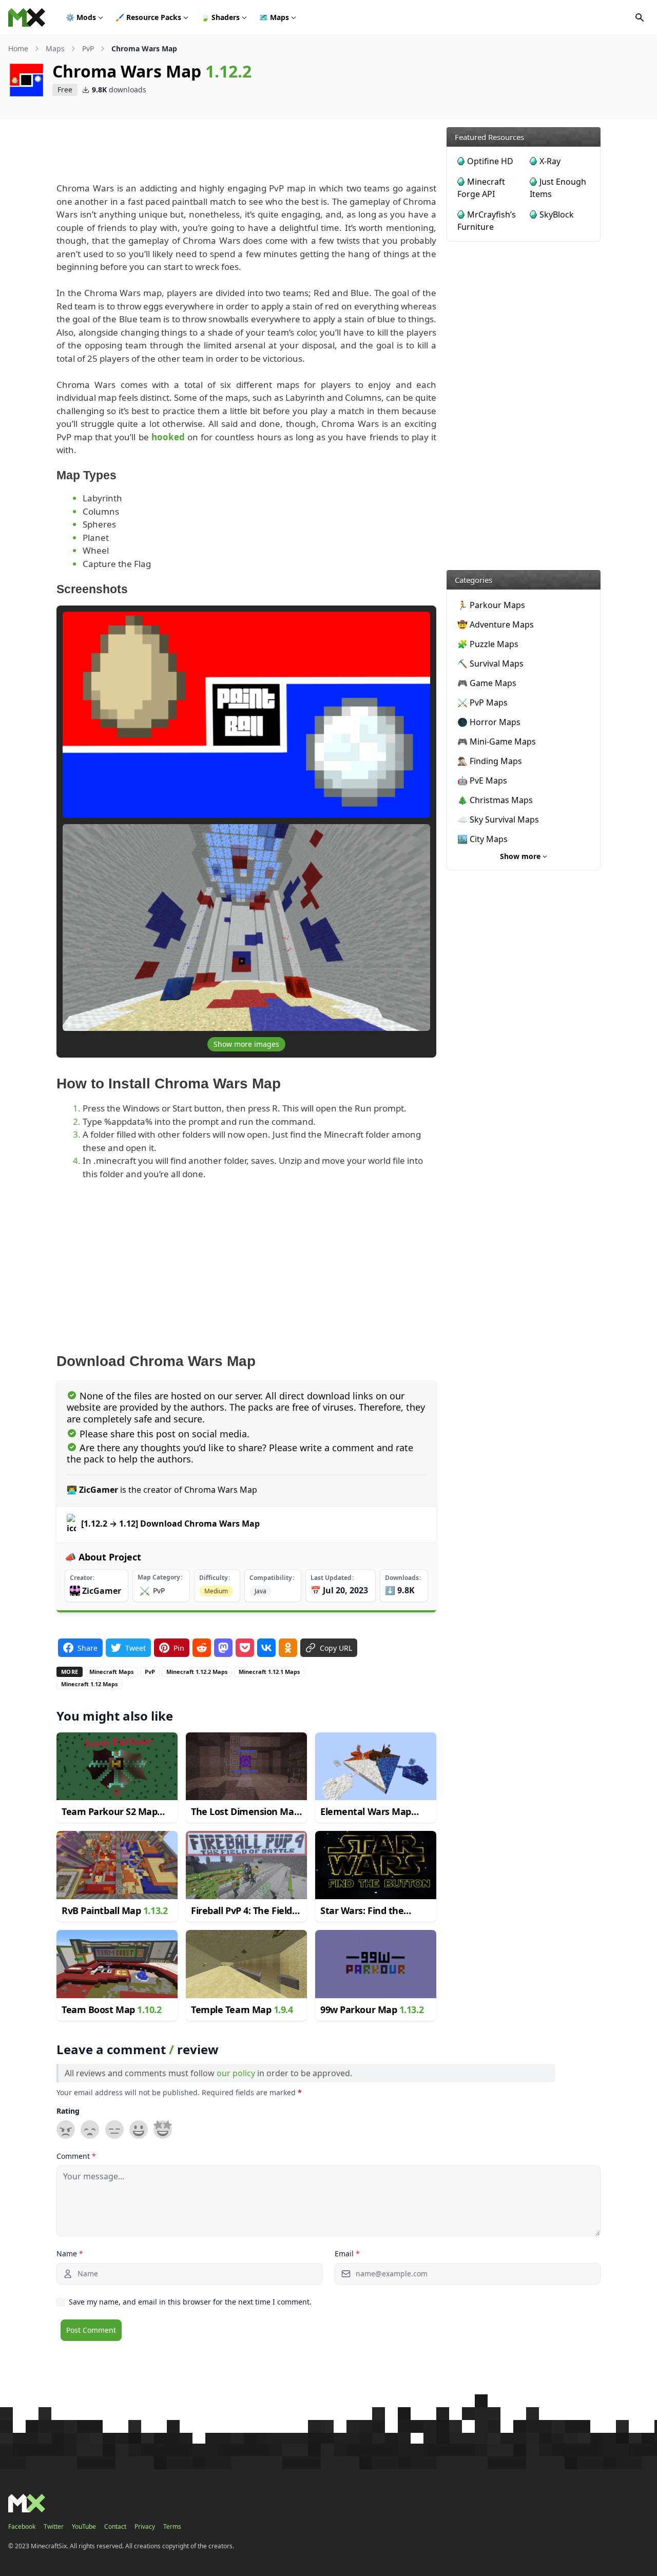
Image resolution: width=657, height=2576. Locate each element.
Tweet (136, 1647)
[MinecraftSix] (27, 17)
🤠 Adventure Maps (496, 625)
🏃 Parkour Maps (491, 605)
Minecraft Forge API (481, 188)
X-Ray (550, 161)
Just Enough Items (558, 188)
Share (88, 1647)
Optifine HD (490, 161)
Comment (76, 2156)
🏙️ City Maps (482, 839)
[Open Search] (640, 17)
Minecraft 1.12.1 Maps (269, 1672)
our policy (236, 2073)
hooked (168, 437)
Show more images (246, 1044)
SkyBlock (557, 214)
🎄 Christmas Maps (495, 800)
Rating (68, 2111)
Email (347, 2253)
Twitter (54, 2527)
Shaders (220, 17)
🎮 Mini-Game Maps (497, 741)
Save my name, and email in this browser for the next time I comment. (190, 2302)
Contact (115, 2527)
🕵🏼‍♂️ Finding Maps (490, 761)
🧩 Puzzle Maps (488, 644)
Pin (179, 1647)
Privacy (145, 2527)
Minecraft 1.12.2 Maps (197, 1672)
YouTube (84, 2527)
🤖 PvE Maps (482, 780)
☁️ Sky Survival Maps (498, 819)
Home (18, 48)
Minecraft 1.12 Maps (89, 1684)
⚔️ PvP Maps (482, 702)
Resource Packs (148, 17)
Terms (172, 2527)
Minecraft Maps (111, 1672)
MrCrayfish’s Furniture (487, 221)
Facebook (22, 2527)
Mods (81, 17)
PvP (88, 48)
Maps (274, 17)
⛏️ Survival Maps (490, 663)
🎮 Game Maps (487, 683)
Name (70, 2253)
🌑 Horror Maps (489, 722)
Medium (216, 1591)
